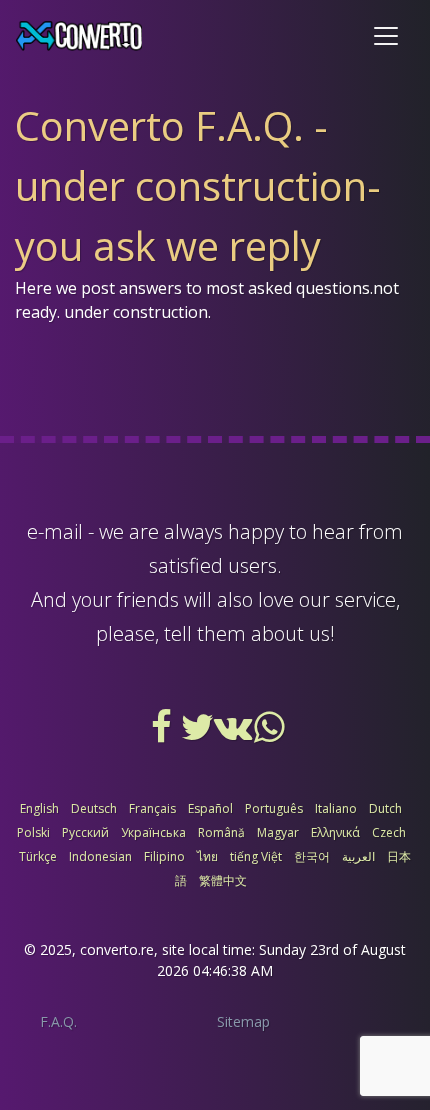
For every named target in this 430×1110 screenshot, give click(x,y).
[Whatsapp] (269, 734)
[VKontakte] (235, 734)
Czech (389, 832)
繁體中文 (223, 880)
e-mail (55, 531)
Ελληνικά (335, 832)
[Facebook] (163, 734)
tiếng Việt (256, 856)
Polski (33, 832)
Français (152, 808)
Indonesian (100, 856)
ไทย (207, 856)
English (39, 808)
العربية (358, 856)
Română (221, 832)
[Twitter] (199, 734)
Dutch (385, 808)
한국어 (312, 856)
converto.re (117, 949)
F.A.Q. (58, 1021)
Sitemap (243, 1021)
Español (210, 808)
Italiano (336, 808)
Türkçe (38, 856)
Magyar (278, 832)
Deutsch (94, 808)
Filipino (164, 856)
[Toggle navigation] (386, 36)
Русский (85, 832)
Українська (153, 832)
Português (274, 808)
